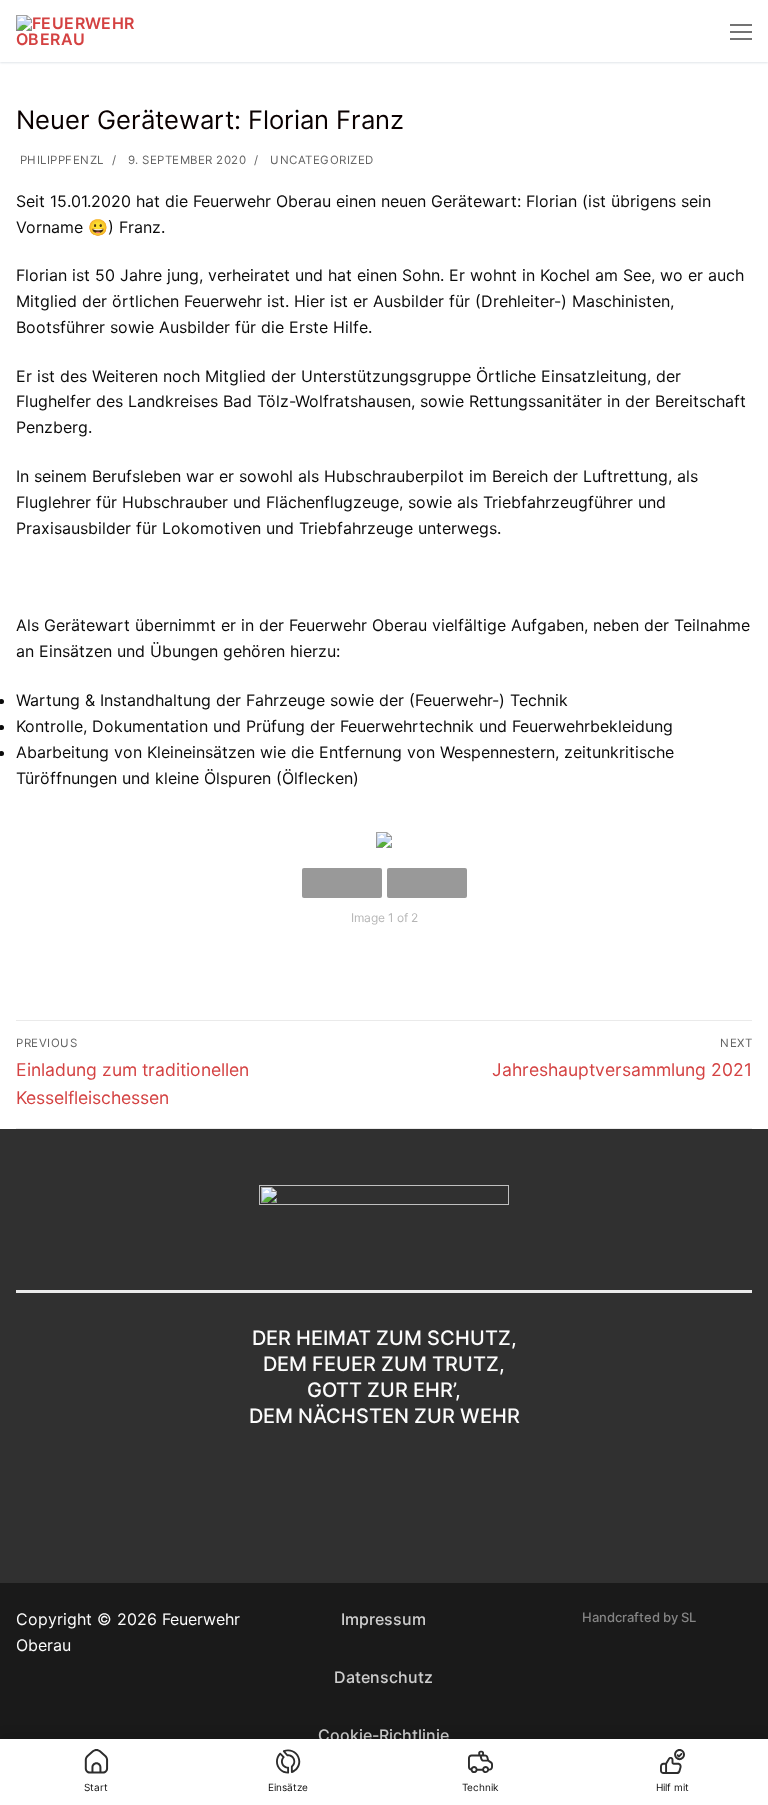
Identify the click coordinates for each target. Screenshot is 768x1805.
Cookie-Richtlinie (383, 1735)
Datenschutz (383, 1677)
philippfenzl (60, 160)
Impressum (383, 1619)
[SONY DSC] (384, 840)
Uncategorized (320, 160)
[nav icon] (741, 31)
